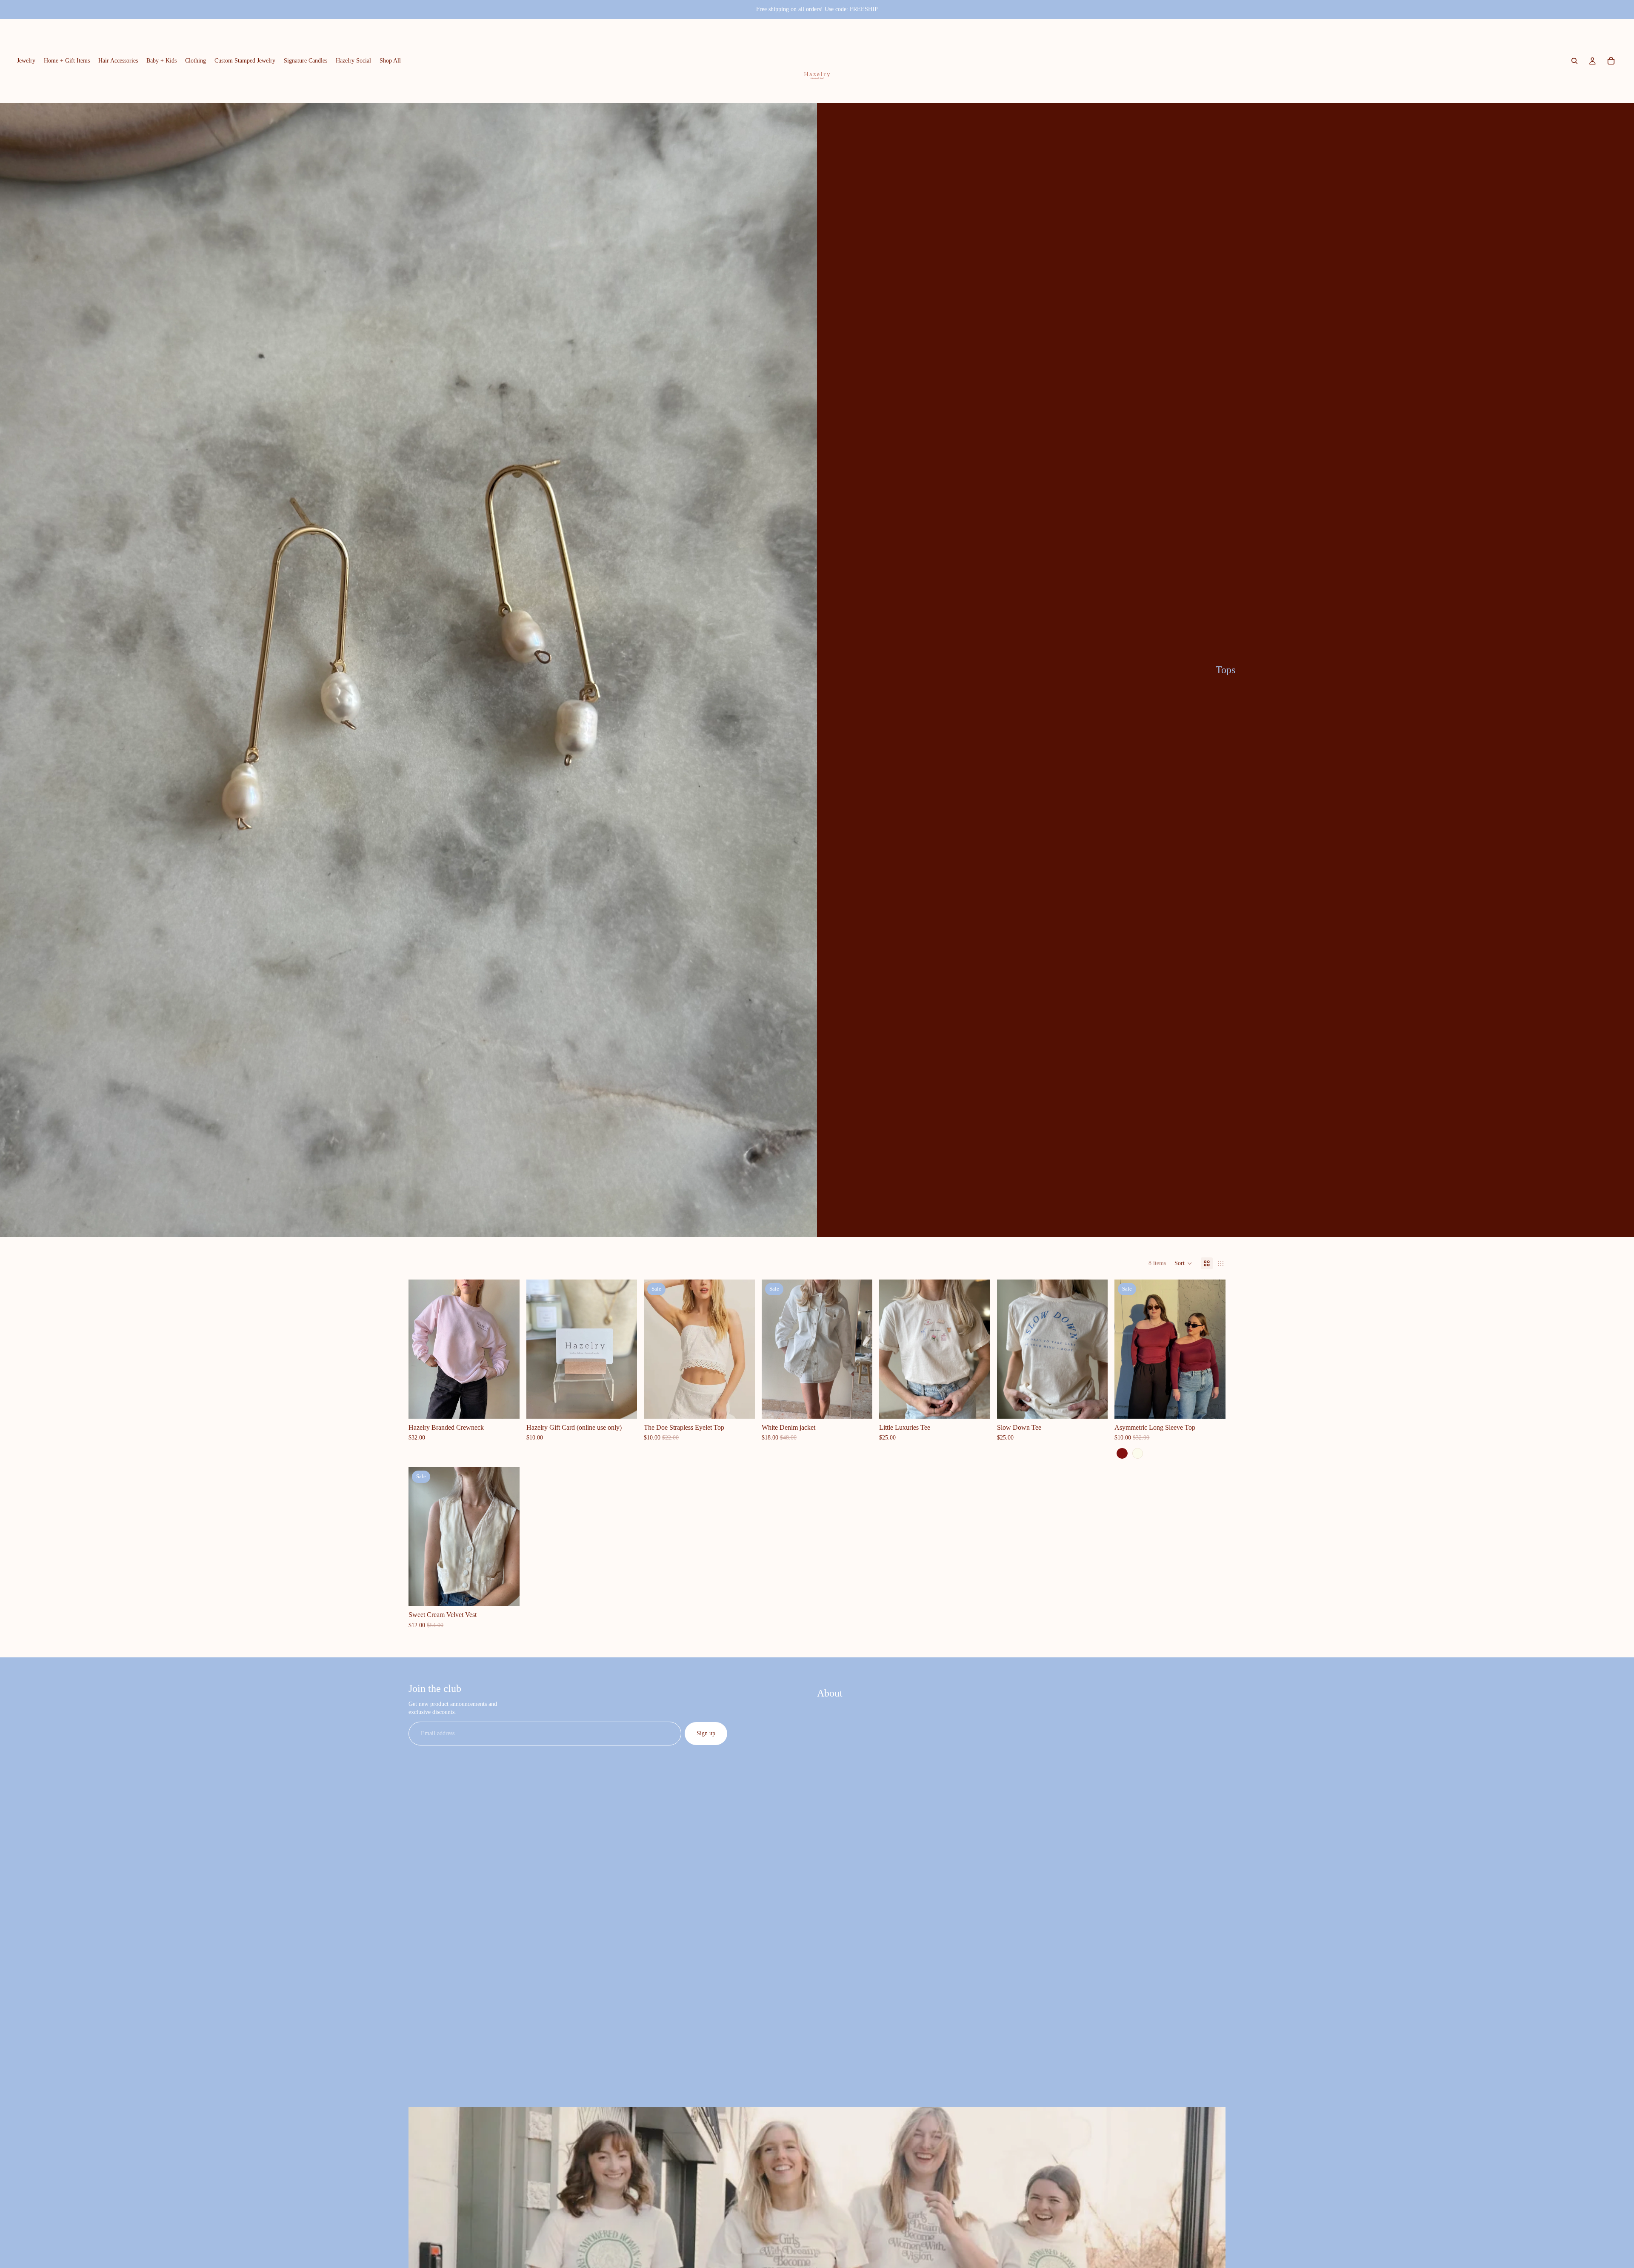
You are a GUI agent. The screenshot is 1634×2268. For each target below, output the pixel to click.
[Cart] (1611, 61)
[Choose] (506, 1405)
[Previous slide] (421, 1349)
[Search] (1574, 61)
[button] (1183, 1263)
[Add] (859, 1405)
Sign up (706, 1733)
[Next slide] (507, 1349)
